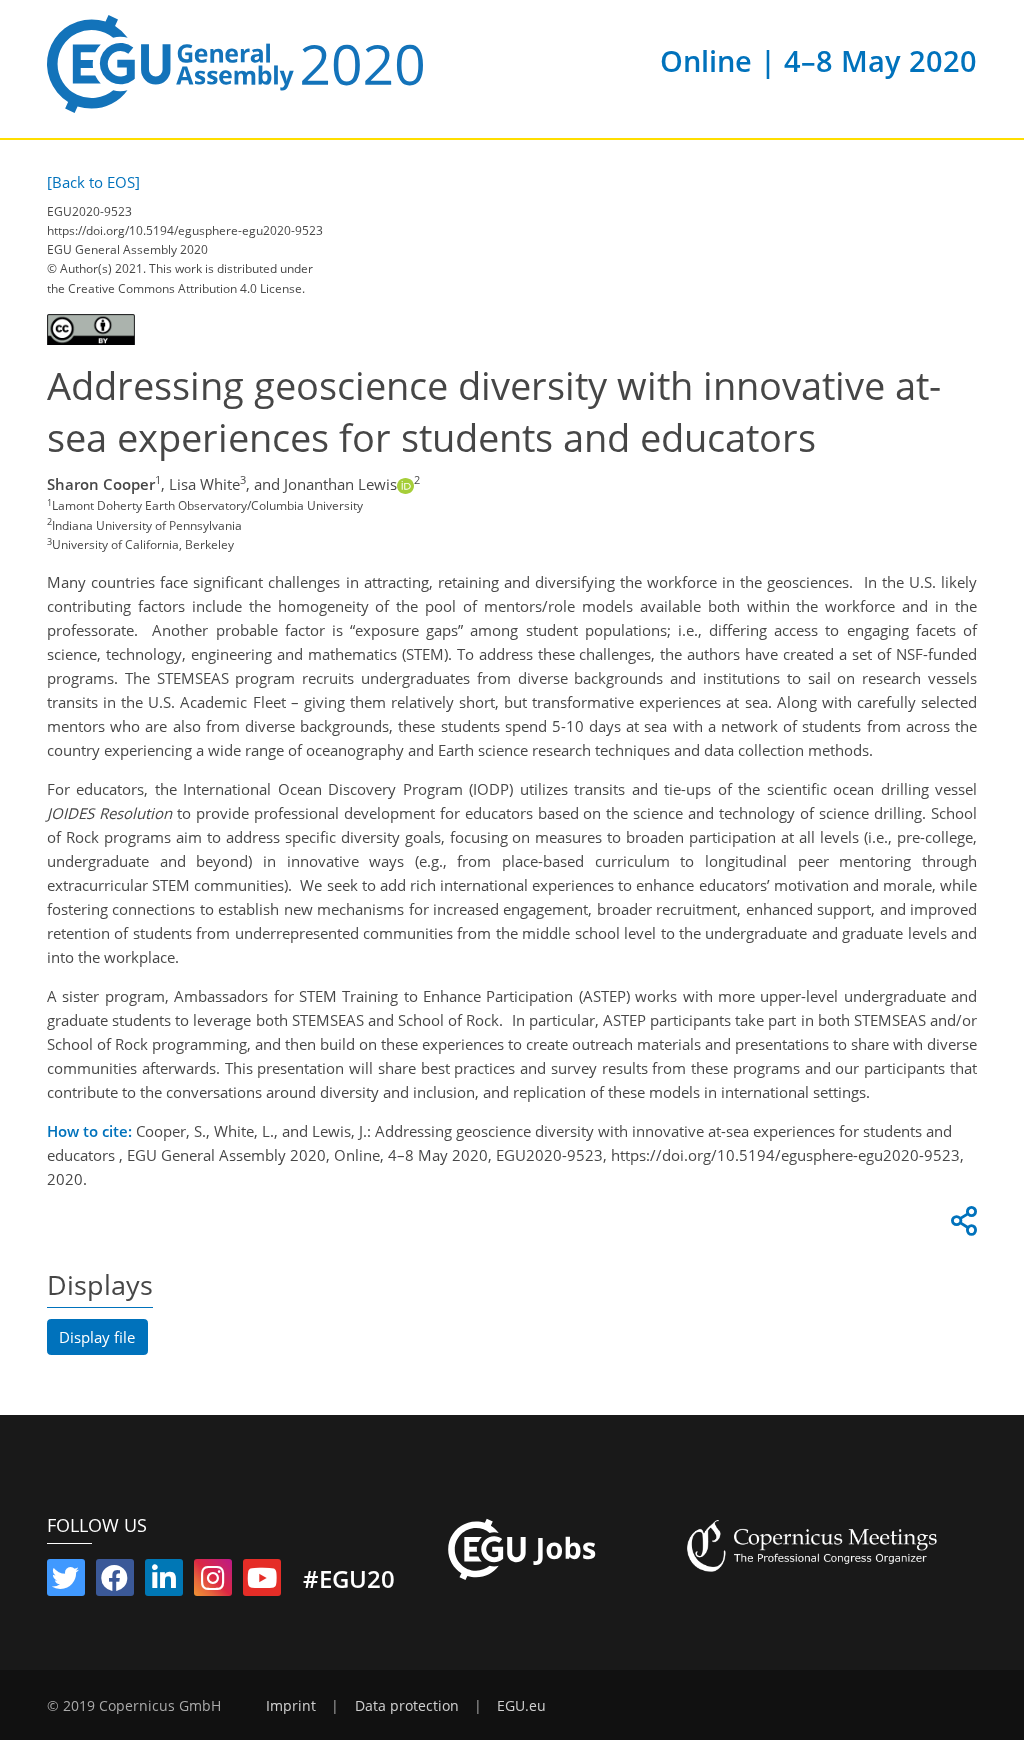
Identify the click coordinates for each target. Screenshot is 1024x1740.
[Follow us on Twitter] (66, 1582)
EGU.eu (521, 1706)
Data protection (407, 1706)
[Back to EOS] (93, 182)
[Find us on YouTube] (262, 1582)
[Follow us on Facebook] (115, 1582)
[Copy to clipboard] (961, 1226)
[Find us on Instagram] (213, 1582)
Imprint (291, 1706)
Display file (97, 1337)
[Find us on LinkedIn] (164, 1582)
